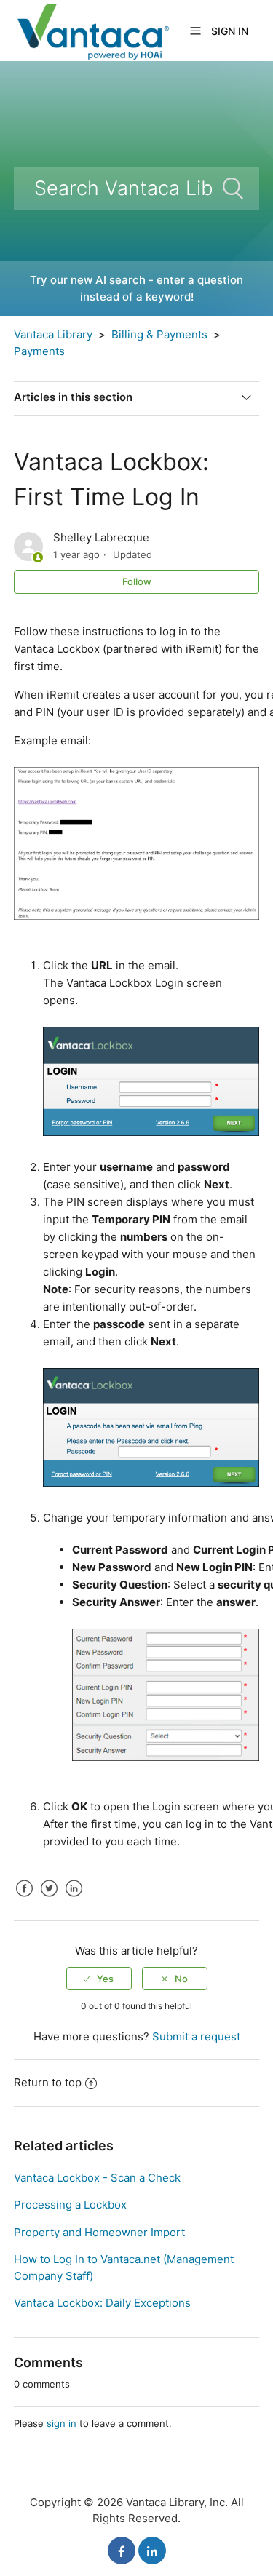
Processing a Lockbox (70, 2205)
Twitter (50, 1899)
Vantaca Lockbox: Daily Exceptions (102, 2303)
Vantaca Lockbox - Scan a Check (97, 2178)
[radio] (99, 1979)
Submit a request (196, 2036)
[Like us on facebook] (122, 2551)
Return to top (48, 2082)
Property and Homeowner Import (99, 2232)
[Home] (92, 29)
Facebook (25, 1899)
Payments (39, 351)
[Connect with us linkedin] (152, 2551)
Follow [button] (137, 581)
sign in (62, 2423)
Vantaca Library (53, 334)
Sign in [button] (230, 31)
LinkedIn (74, 1899)
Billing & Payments (159, 334)
